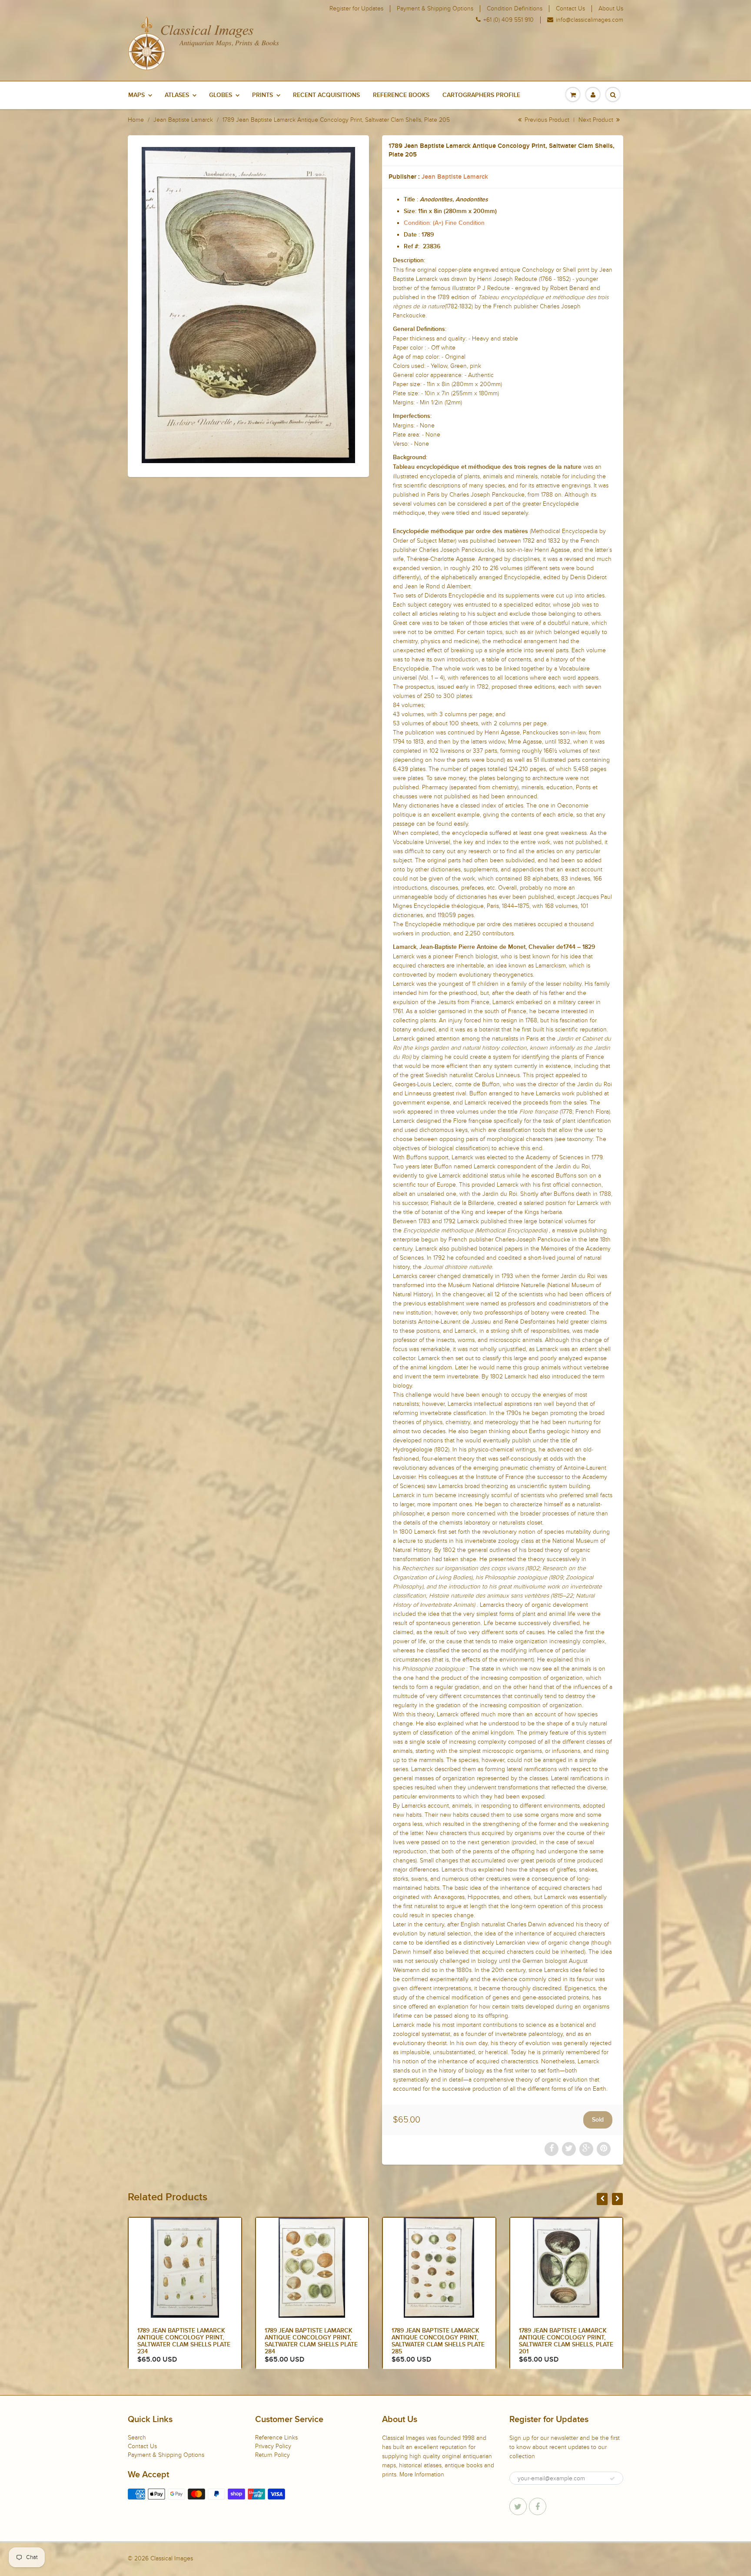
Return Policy (272, 2455)
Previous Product (546, 120)
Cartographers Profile (481, 95)
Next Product (597, 120)
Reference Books (401, 95)
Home (136, 120)
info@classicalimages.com (590, 20)
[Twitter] (518, 2506)
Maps (136, 95)
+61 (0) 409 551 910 (508, 20)
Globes (221, 95)
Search (137, 2438)
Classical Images (172, 2558)
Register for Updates (356, 9)
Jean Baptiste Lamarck (183, 120)
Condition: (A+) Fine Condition (444, 223)
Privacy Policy (273, 2446)
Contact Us (570, 9)
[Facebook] (538, 2506)
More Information (422, 2474)
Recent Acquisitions (326, 95)
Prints (263, 95)
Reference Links (276, 2438)
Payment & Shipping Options (435, 9)
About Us (611, 9)
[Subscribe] (612, 2479)
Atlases (177, 95)
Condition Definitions (515, 9)
